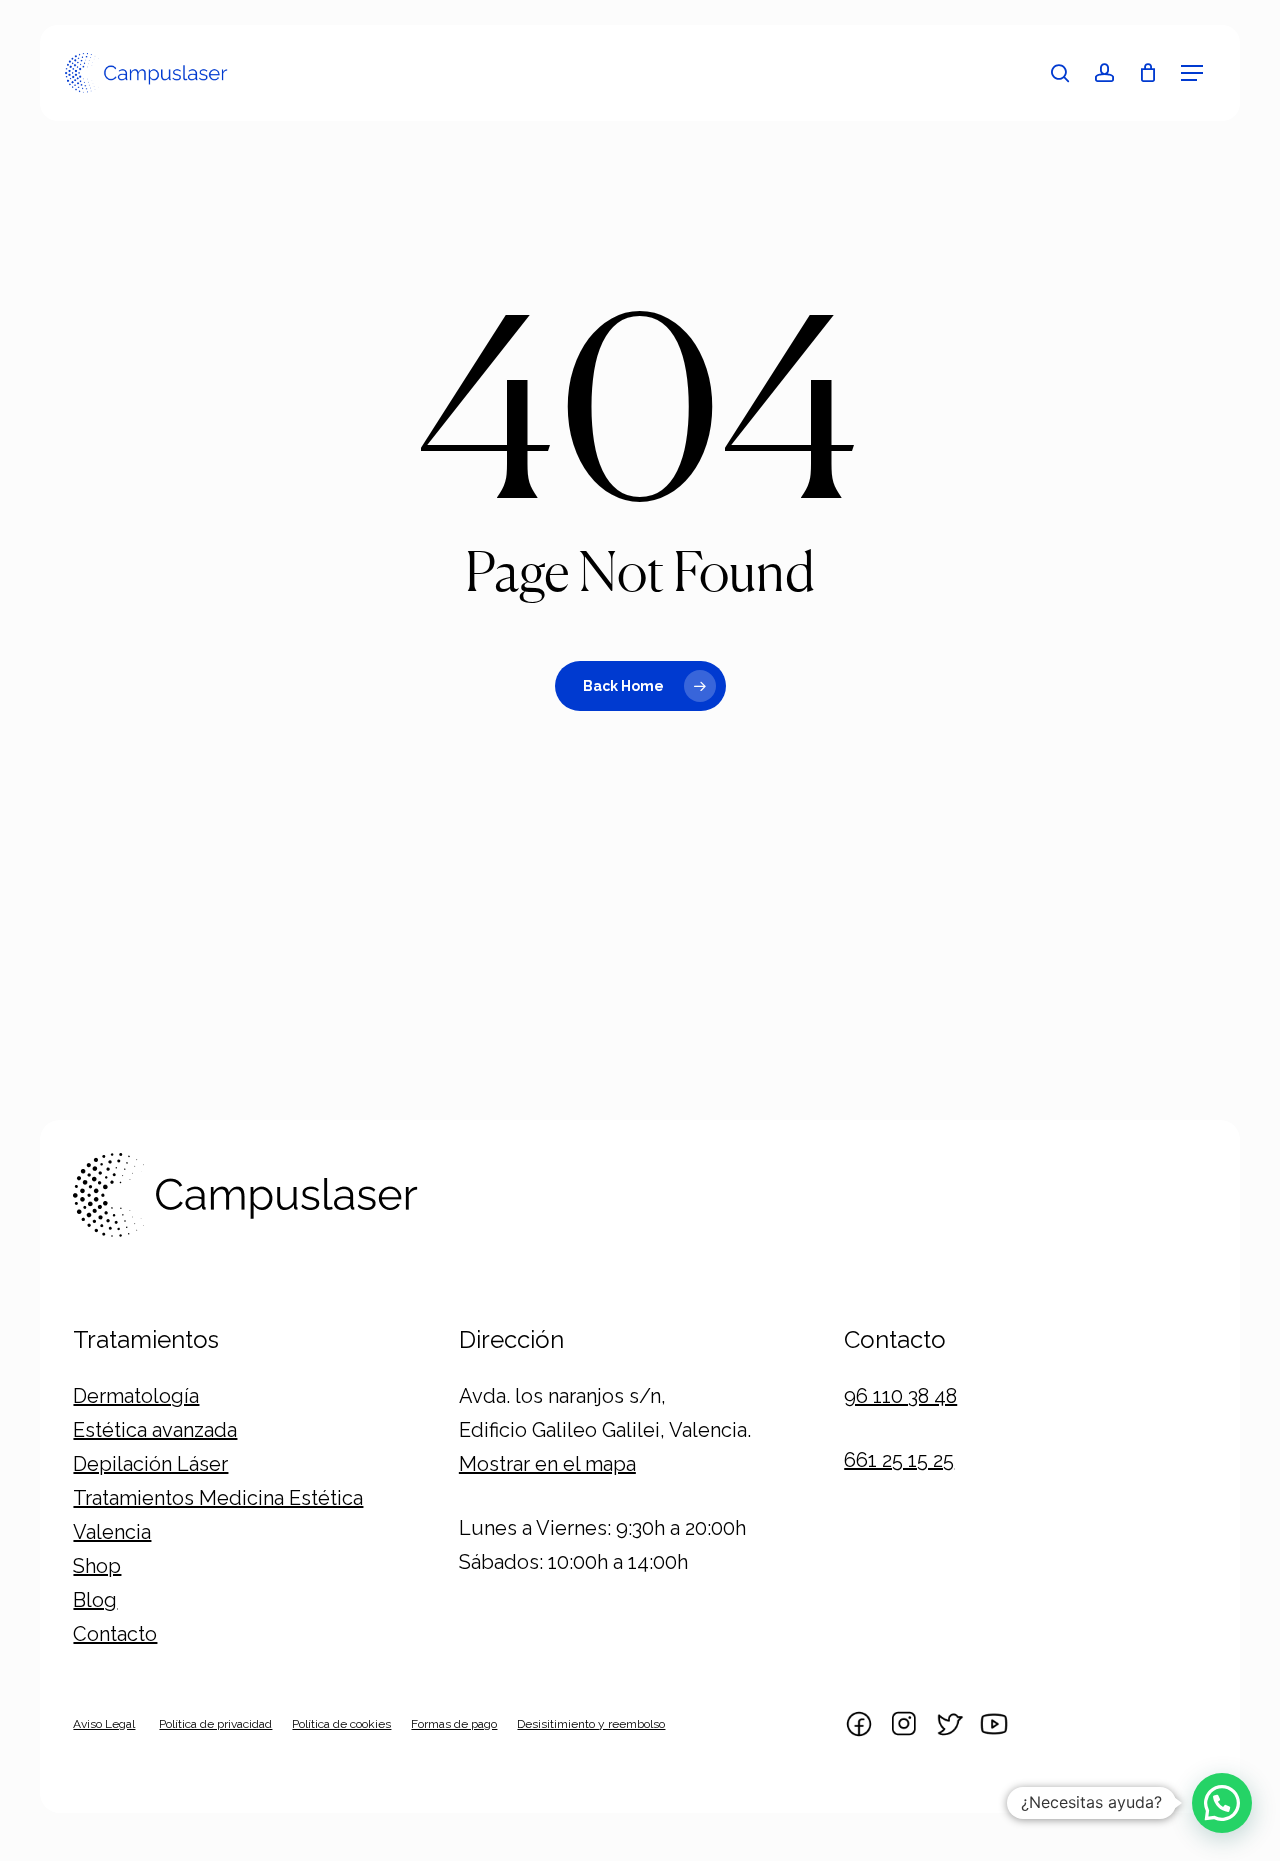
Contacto (115, 1634)
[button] (1192, 73)
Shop (97, 1566)
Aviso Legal (104, 1724)
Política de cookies (341, 1724)
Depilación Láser (150, 1464)
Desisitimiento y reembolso (591, 1724)
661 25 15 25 (899, 1460)
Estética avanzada (155, 1430)
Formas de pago (454, 1724)
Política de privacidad (215, 1724)
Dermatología (136, 1396)
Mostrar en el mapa (547, 1464)
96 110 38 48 (900, 1396)
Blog (95, 1600)
